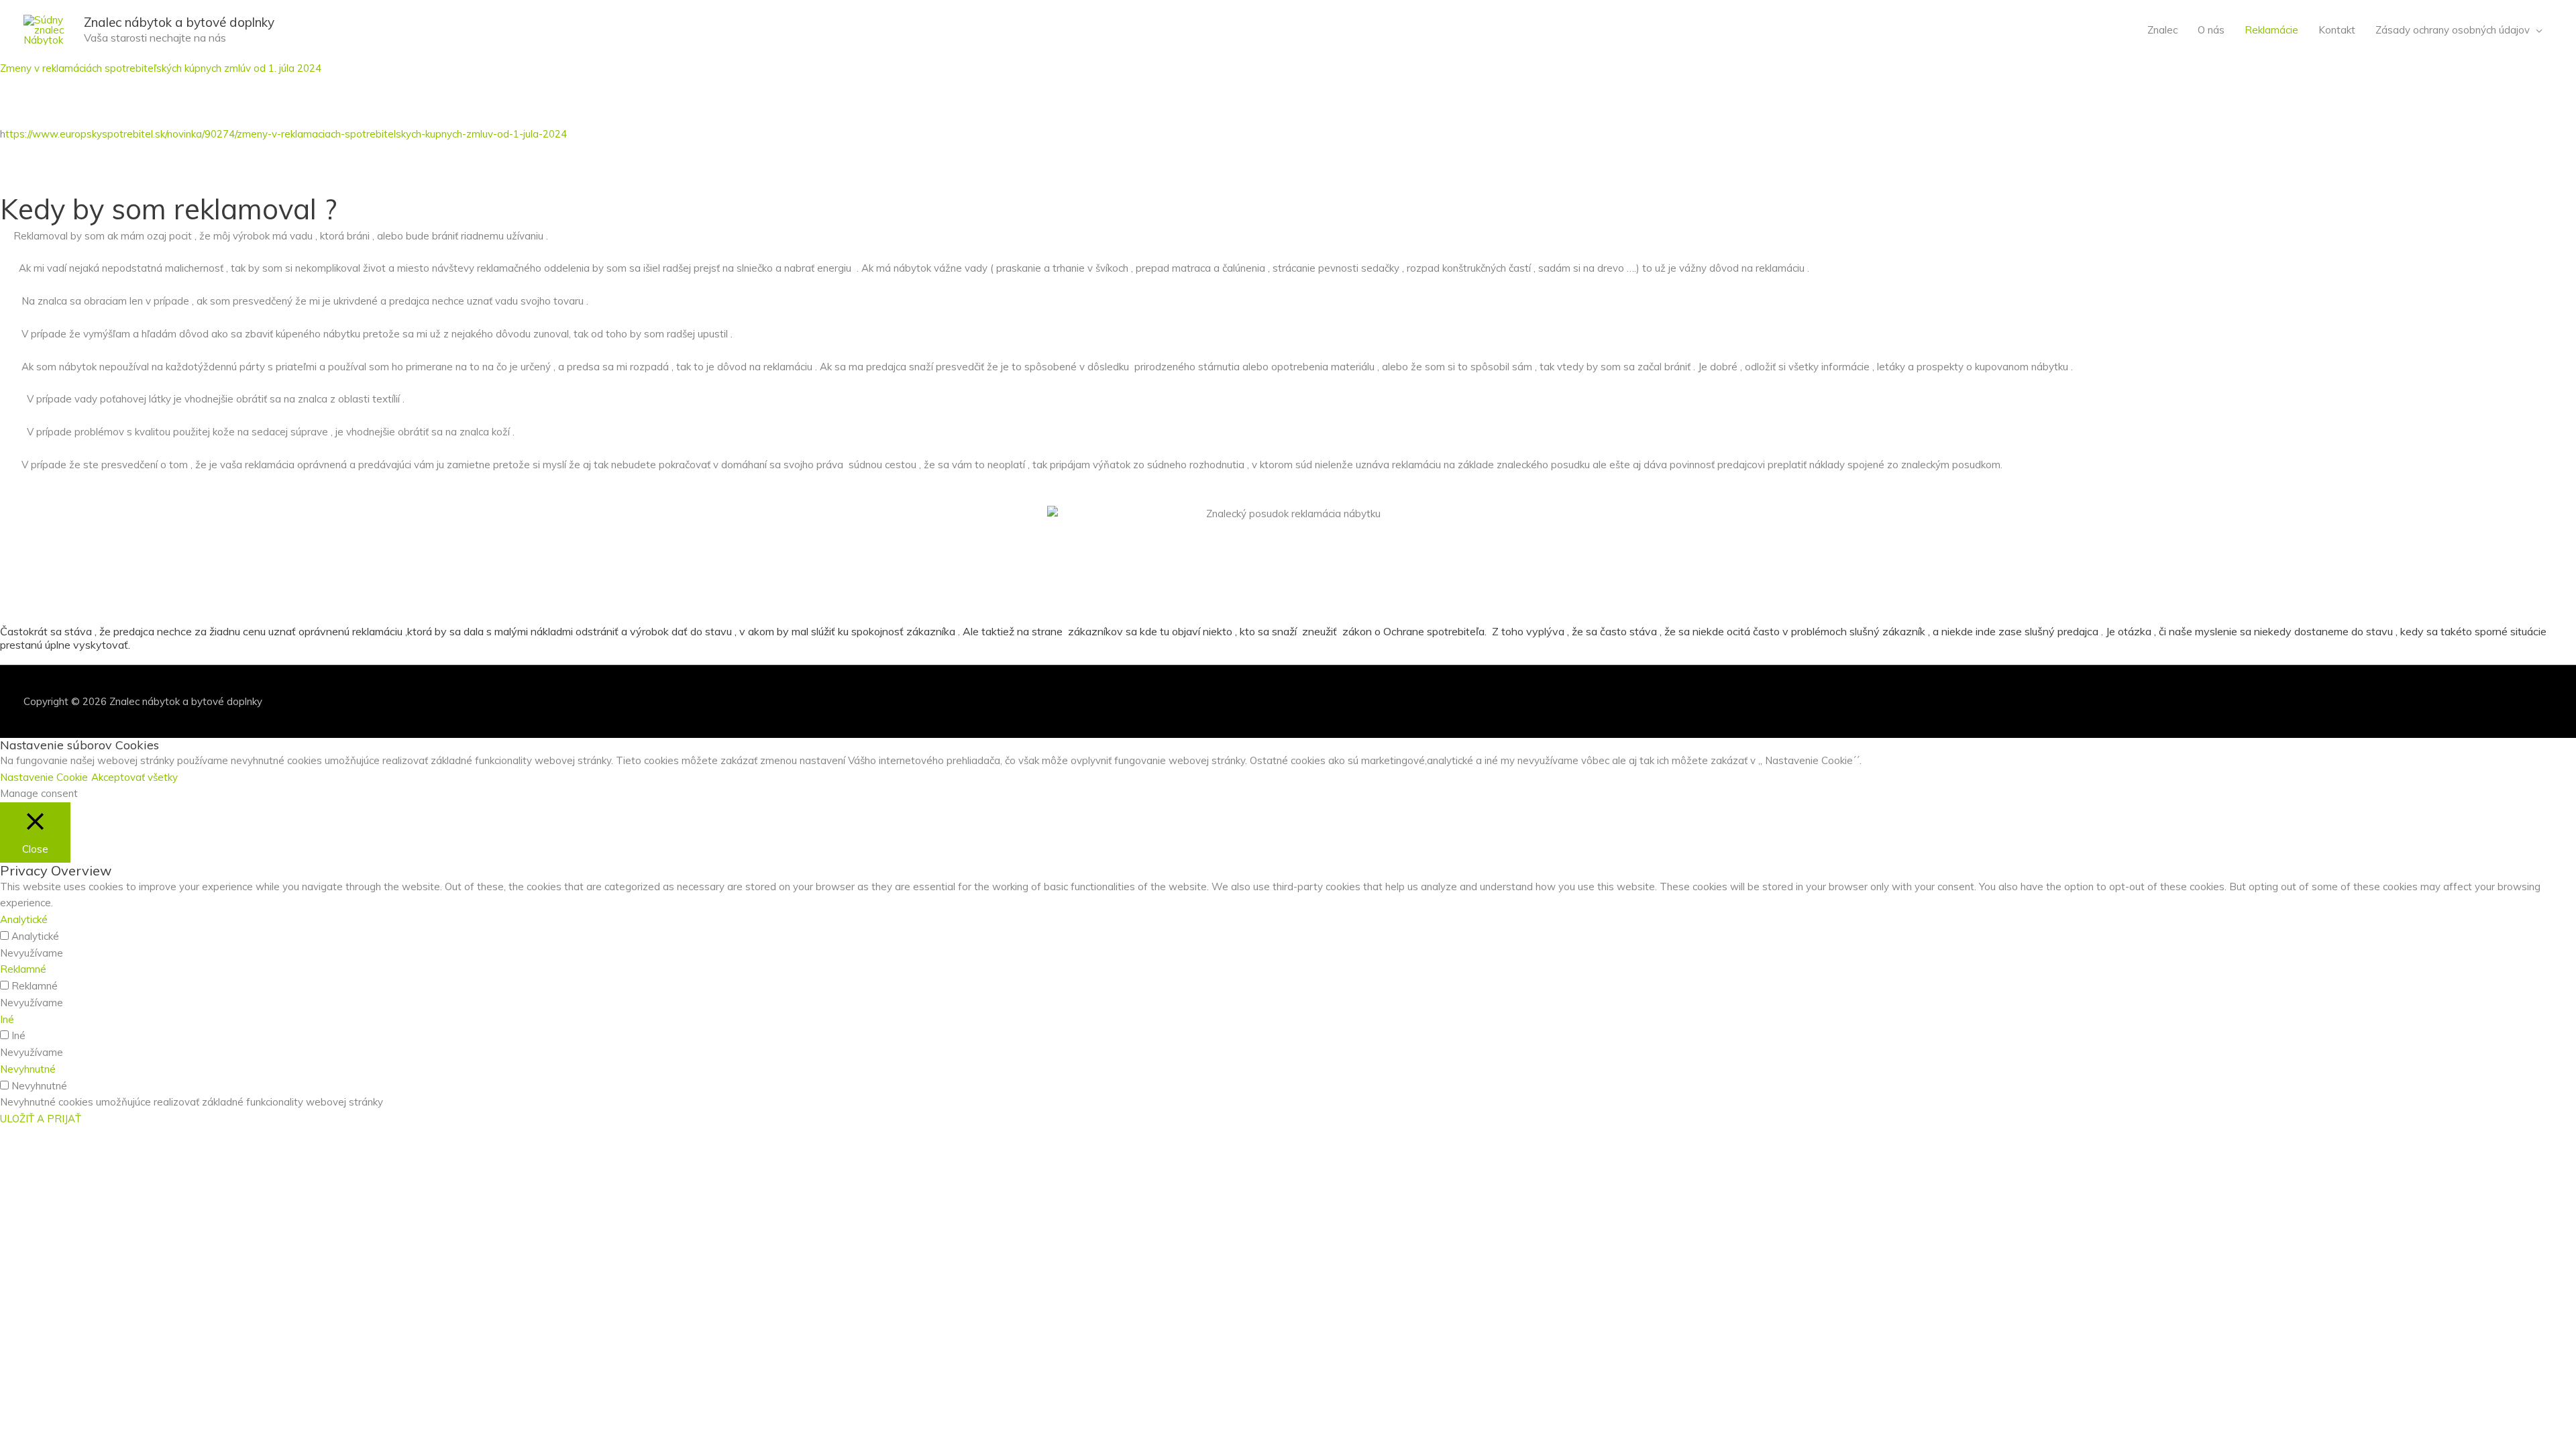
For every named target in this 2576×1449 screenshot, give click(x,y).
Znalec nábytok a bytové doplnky (179, 22)
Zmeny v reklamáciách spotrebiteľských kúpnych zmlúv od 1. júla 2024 (161, 68)
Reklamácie (2271, 30)
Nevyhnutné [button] (28, 1069)
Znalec (2162, 30)
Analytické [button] (24, 919)
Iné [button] (7, 1019)
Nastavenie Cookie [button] (44, 777)
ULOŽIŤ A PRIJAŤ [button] (41, 1119)
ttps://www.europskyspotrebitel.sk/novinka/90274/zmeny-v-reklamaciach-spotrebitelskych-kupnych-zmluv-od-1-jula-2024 (286, 134)
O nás (2211, 30)
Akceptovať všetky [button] (135, 777)
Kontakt (2337, 30)
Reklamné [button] (23, 969)
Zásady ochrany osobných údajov (2453, 30)
